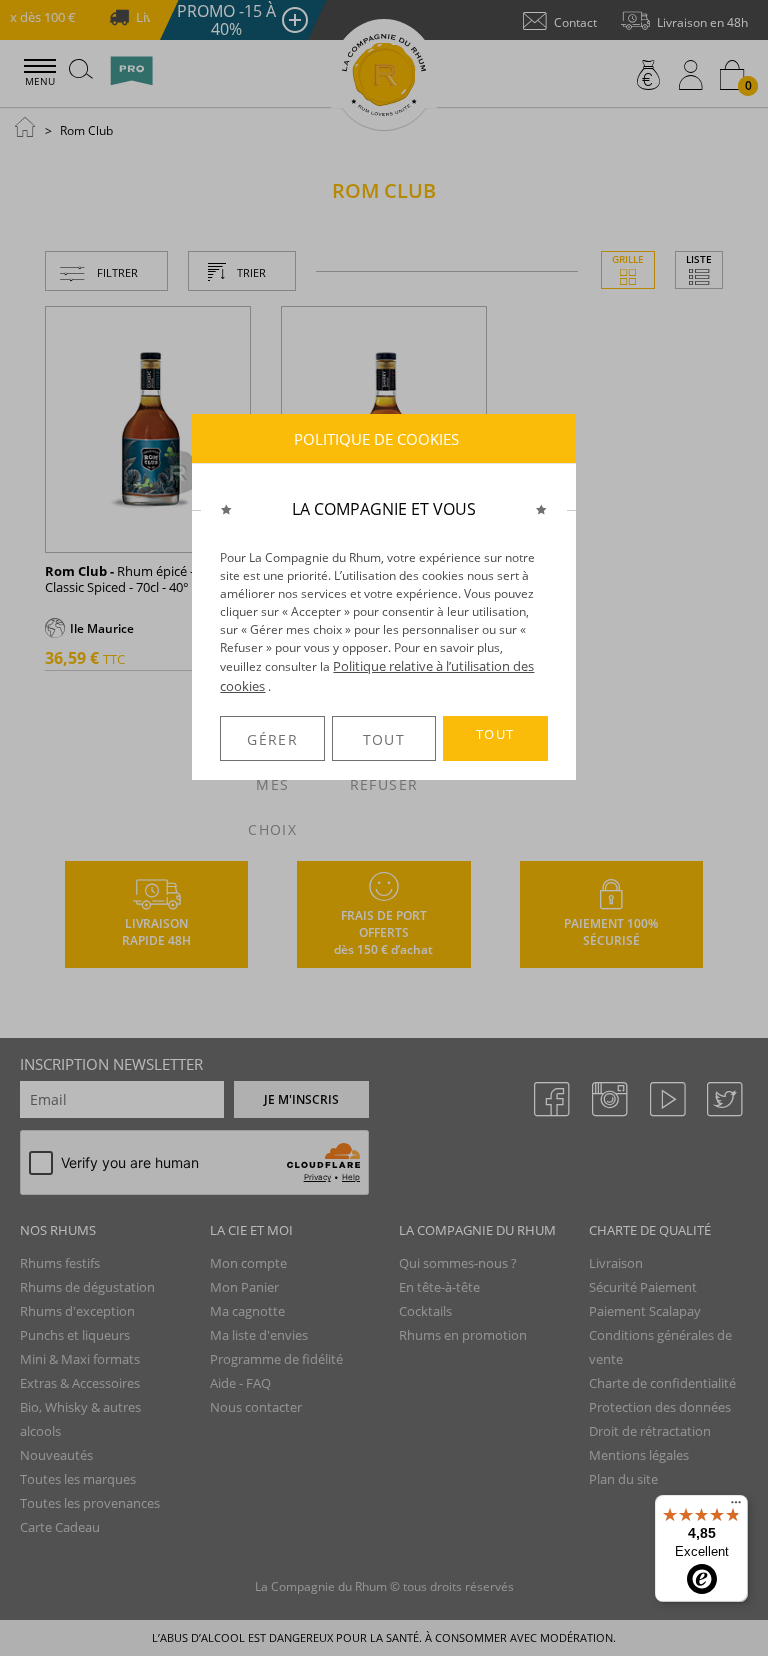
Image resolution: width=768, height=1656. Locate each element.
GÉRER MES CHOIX (272, 745)
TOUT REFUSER (384, 745)
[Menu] (736, 1507)
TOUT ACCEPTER (495, 743)
